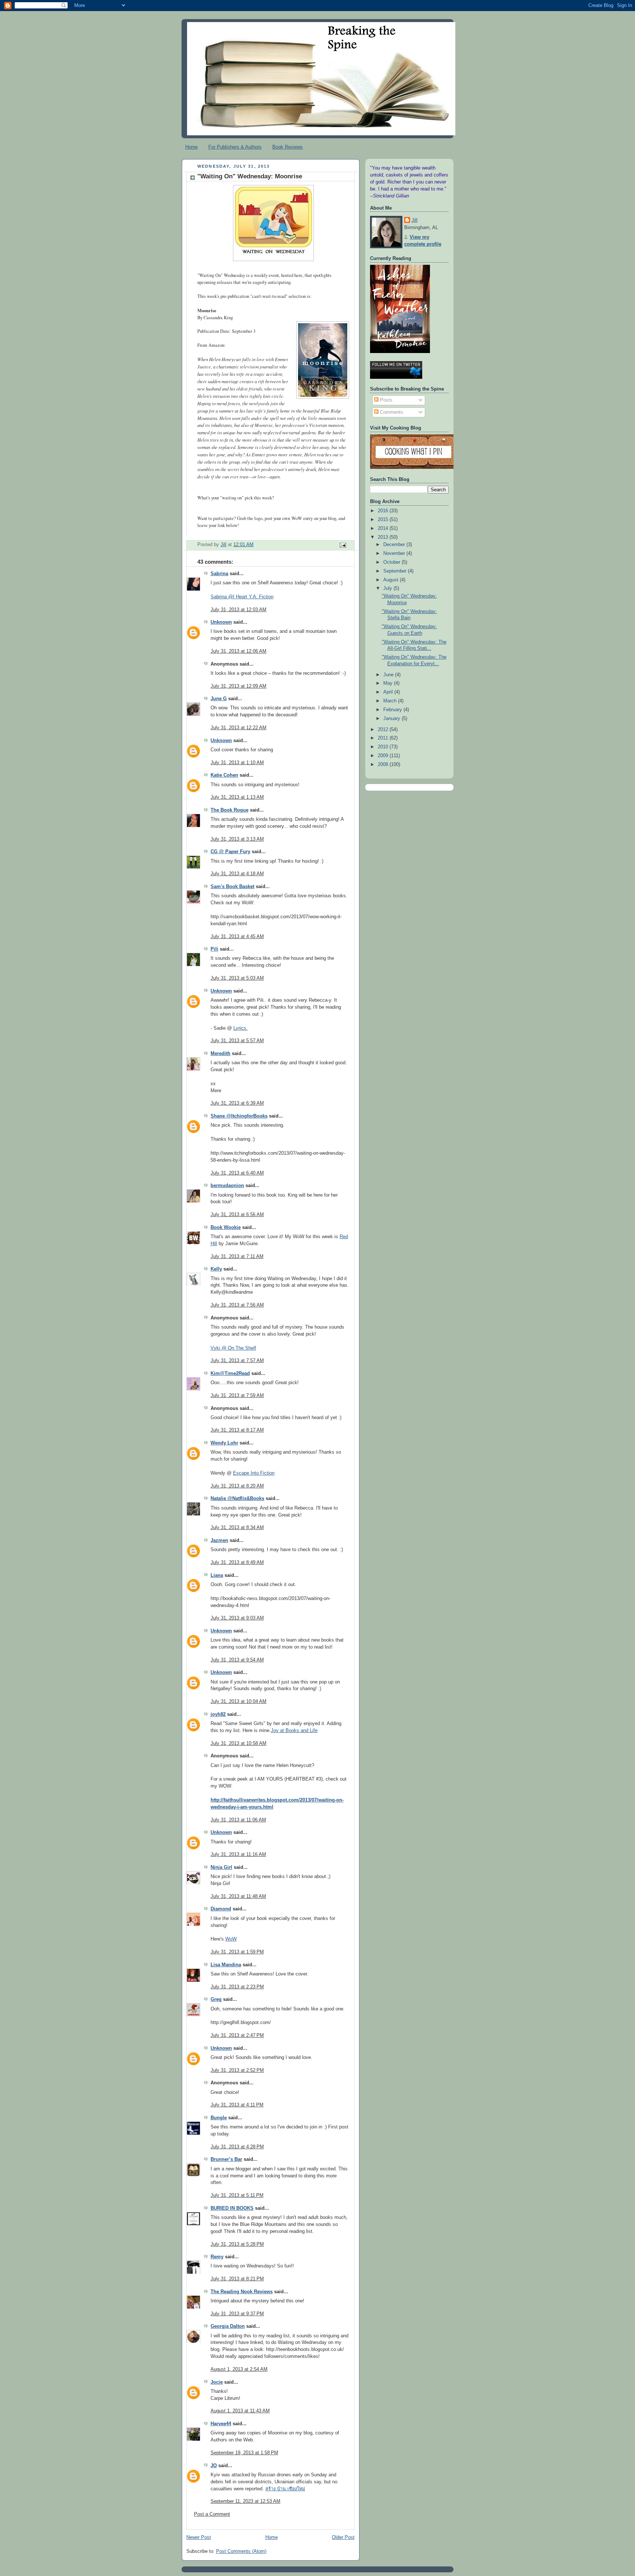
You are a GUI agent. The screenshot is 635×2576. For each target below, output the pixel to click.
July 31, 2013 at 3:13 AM (237, 839)
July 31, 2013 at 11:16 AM (238, 1854)
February (393, 710)
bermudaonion (227, 1186)
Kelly (216, 1269)
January (392, 719)
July (388, 588)
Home (191, 147)
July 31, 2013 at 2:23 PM (237, 1987)
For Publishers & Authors (235, 147)
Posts (385, 400)
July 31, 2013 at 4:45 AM (237, 937)
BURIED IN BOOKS (232, 2208)
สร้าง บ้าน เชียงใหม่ (285, 2489)
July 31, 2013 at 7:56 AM (237, 1305)
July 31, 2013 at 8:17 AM (237, 1430)
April (389, 692)
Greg (216, 1999)
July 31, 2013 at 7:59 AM (237, 1396)
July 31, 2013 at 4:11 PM (237, 2105)
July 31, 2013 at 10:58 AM (238, 1743)
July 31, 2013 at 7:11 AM (237, 1257)
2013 (384, 537)
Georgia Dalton (228, 2326)
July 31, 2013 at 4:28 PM (237, 2147)
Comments (391, 412)
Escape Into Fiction (254, 1473)
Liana (217, 1575)
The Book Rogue (229, 810)
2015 (384, 520)
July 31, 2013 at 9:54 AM (237, 1660)
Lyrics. (241, 1028)
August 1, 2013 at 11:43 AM (240, 2411)
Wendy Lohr (224, 1443)
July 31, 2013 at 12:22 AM (238, 728)
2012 (384, 730)
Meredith (220, 1054)
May (389, 683)
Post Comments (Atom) (241, 2551)
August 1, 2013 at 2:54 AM (239, 2369)
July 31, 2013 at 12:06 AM (238, 651)
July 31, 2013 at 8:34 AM (237, 1528)
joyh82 (218, 1714)
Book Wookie (226, 1228)
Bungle (219, 2118)
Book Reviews (288, 147)
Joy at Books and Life (294, 1731)
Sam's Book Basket (232, 887)
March (391, 701)
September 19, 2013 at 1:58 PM (244, 2453)
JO (214, 2466)
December (395, 545)
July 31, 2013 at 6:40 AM (237, 1173)
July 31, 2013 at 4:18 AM (237, 874)
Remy (217, 2257)
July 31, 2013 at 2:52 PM (237, 2070)
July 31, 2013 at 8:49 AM (237, 1563)
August (392, 580)
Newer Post (199, 2537)
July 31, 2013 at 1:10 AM (237, 763)
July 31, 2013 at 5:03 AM (237, 978)
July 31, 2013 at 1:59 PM (237, 1952)
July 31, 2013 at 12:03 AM (238, 610)
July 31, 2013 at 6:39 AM (237, 1103)
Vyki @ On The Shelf (233, 1348)
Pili (214, 949)
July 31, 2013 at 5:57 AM (237, 1041)
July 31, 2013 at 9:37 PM (237, 2314)
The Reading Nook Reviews (242, 2292)
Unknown (221, 622)
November (395, 553)
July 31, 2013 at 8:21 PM (237, 2279)
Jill (415, 220)
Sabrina (219, 574)
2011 (384, 738)
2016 (384, 511)
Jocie (217, 2382)
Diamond (221, 1909)
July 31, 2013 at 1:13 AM (237, 797)
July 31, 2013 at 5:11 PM (237, 2195)
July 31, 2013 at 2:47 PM (237, 2035)
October (392, 562)
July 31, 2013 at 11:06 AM (238, 1820)
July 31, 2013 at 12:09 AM (238, 686)
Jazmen (219, 1540)
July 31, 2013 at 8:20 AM (237, 1486)
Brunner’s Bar (226, 2159)
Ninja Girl (221, 1867)
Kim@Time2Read (230, 1373)
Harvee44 (221, 2424)
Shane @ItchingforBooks (239, 1116)
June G (219, 699)
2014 (384, 528)
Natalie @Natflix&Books (237, 1499)
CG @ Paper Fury (230, 852)
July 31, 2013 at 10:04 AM (238, 1702)
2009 (384, 756)
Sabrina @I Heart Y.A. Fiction (242, 597)
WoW (231, 1939)
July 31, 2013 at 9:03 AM (237, 1618)
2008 (384, 765)
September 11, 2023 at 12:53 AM (245, 2501)
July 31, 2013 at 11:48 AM (238, 1896)
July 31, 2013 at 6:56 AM (237, 1215)
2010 (384, 747)
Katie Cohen (224, 775)
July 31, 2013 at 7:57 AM (237, 1361)
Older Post (343, 2537)
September (396, 571)
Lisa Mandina (226, 1965)
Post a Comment (212, 2514)
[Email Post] (342, 545)
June (389, 675)
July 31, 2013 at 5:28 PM (237, 2244)
